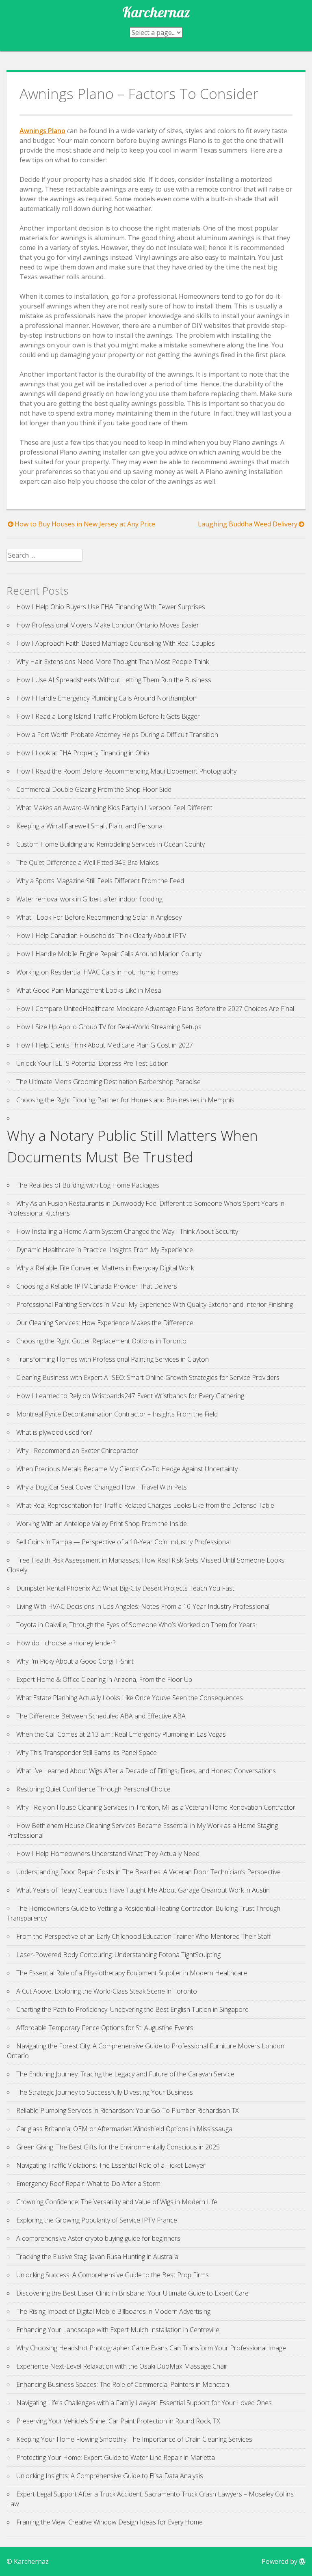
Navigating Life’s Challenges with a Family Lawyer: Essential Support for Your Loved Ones (144, 2403)
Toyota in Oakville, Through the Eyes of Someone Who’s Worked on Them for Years (136, 1625)
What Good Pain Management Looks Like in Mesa (89, 990)
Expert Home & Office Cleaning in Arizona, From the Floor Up (104, 1679)
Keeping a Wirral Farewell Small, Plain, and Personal (90, 826)
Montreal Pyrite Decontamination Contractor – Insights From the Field (117, 1414)
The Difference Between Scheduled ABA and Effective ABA (101, 1716)
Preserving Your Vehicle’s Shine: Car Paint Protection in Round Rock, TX (118, 2421)
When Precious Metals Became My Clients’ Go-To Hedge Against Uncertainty (127, 1469)
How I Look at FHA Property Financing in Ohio (83, 753)
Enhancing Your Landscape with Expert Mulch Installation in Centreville (118, 2330)
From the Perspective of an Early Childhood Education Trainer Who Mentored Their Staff (144, 1936)
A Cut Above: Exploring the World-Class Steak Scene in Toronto (107, 1991)
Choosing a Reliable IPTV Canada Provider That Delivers (97, 1286)
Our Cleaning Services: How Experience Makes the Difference (105, 1323)
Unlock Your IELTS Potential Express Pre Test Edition (92, 1063)
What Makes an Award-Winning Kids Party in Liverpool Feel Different (114, 808)
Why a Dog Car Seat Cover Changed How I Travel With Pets (102, 1487)
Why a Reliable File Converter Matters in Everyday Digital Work (105, 1268)
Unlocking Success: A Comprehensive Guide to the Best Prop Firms (113, 2275)
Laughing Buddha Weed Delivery (248, 524)
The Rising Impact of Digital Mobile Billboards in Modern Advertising (113, 2311)
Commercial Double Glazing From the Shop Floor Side (94, 789)
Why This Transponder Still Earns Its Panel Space (87, 1753)
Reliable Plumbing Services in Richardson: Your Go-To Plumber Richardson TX (128, 2110)
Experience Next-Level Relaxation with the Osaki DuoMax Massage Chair (122, 2366)
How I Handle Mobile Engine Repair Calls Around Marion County (109, 954)
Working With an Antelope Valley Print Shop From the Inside (102, 1524)
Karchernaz (156, 12)
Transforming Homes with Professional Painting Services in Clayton (113, 1359)
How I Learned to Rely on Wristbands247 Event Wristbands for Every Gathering (130, 1396)
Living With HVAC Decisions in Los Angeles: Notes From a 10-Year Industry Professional (143, 1606)
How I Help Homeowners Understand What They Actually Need (108, 1854)
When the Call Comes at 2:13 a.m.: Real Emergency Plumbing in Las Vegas (121, 1734)
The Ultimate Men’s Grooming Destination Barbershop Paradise (108, 1082)
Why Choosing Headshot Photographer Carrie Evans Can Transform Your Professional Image (151, 2348)
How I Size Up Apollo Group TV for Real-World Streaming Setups (109, 1027)
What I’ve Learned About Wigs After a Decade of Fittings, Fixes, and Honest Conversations (146, 1771)
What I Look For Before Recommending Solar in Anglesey (99, 917)
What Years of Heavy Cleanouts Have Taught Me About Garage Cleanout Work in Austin (143, 1890)
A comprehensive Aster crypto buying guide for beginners (98, 2238)
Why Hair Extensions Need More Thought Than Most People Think (113, 662)
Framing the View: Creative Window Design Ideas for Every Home (109, 2522)
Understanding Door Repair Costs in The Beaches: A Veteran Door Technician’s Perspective (148, 1872)
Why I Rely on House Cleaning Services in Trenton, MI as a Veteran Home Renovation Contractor (156, 1807)
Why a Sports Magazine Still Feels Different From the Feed (100, 881)
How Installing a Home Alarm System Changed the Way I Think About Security (127, 1231)
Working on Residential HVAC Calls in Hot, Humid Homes (97, 972)
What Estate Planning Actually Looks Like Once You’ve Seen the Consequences (130, 1698)
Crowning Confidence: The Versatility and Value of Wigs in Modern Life (117, 2202)
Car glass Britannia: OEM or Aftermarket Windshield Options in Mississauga (124, 2129)
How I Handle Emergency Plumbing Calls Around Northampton (106, 698)
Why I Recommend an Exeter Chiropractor (77, 1451)
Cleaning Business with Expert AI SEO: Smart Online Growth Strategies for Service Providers (148, 1377)
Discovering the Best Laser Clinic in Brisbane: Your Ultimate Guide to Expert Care (132, 2293)
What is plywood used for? (54, 1432)
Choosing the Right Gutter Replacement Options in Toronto (101, 1341)
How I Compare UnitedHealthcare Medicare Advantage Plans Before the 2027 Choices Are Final (155, 1009)
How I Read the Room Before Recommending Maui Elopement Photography (126, 771)
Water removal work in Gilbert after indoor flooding (89, 899)
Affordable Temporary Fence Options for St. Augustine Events (105, 2028)
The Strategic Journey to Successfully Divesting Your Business (105, 2092)
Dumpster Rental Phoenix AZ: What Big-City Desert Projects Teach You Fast (125, 1588)
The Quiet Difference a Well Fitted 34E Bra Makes (88, 862)
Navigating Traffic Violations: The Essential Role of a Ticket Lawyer (111, 2165)
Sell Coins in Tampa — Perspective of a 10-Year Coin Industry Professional (123, 1542)
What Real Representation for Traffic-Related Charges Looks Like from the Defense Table (145, 1505)
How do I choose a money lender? (66, 1643)
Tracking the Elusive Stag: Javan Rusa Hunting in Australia (97, 2257)
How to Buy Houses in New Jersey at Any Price (85, 524)
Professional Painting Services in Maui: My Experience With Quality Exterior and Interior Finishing (155, 1304)
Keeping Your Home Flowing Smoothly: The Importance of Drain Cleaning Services (134, 2439)
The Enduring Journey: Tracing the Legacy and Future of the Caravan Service (125, 2074)
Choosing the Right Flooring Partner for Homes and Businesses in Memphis (125, 1100)
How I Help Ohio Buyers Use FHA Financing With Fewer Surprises (111, 607)
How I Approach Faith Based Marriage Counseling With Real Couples (116, 643)
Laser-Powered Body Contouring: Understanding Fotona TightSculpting (118, 1955)
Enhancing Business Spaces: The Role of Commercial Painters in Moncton (123, 2384)
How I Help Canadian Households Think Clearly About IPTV (101, 936)
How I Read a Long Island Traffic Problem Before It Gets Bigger (108, 716)
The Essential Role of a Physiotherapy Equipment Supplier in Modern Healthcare (132, 1973)
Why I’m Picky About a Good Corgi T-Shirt (75, 1661)
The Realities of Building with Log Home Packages (88, 1185)
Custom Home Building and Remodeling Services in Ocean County (110, 844)
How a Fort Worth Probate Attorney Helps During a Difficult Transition (117, 735)
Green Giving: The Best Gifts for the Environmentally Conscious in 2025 (118, 2147)
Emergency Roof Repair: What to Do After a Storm (88, 2184)
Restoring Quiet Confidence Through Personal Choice (93, 1789)
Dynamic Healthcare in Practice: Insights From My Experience (105, 1250)
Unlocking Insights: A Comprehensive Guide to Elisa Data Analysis (110, 2476)
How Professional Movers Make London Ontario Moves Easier (108, 625)
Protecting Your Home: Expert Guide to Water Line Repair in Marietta (116, 2457)
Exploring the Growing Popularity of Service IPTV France (97, 2220)
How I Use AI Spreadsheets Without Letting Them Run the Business (114, 680)
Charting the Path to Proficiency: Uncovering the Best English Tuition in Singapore (132, 2009)
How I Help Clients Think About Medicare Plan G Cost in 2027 (105, 1045)
